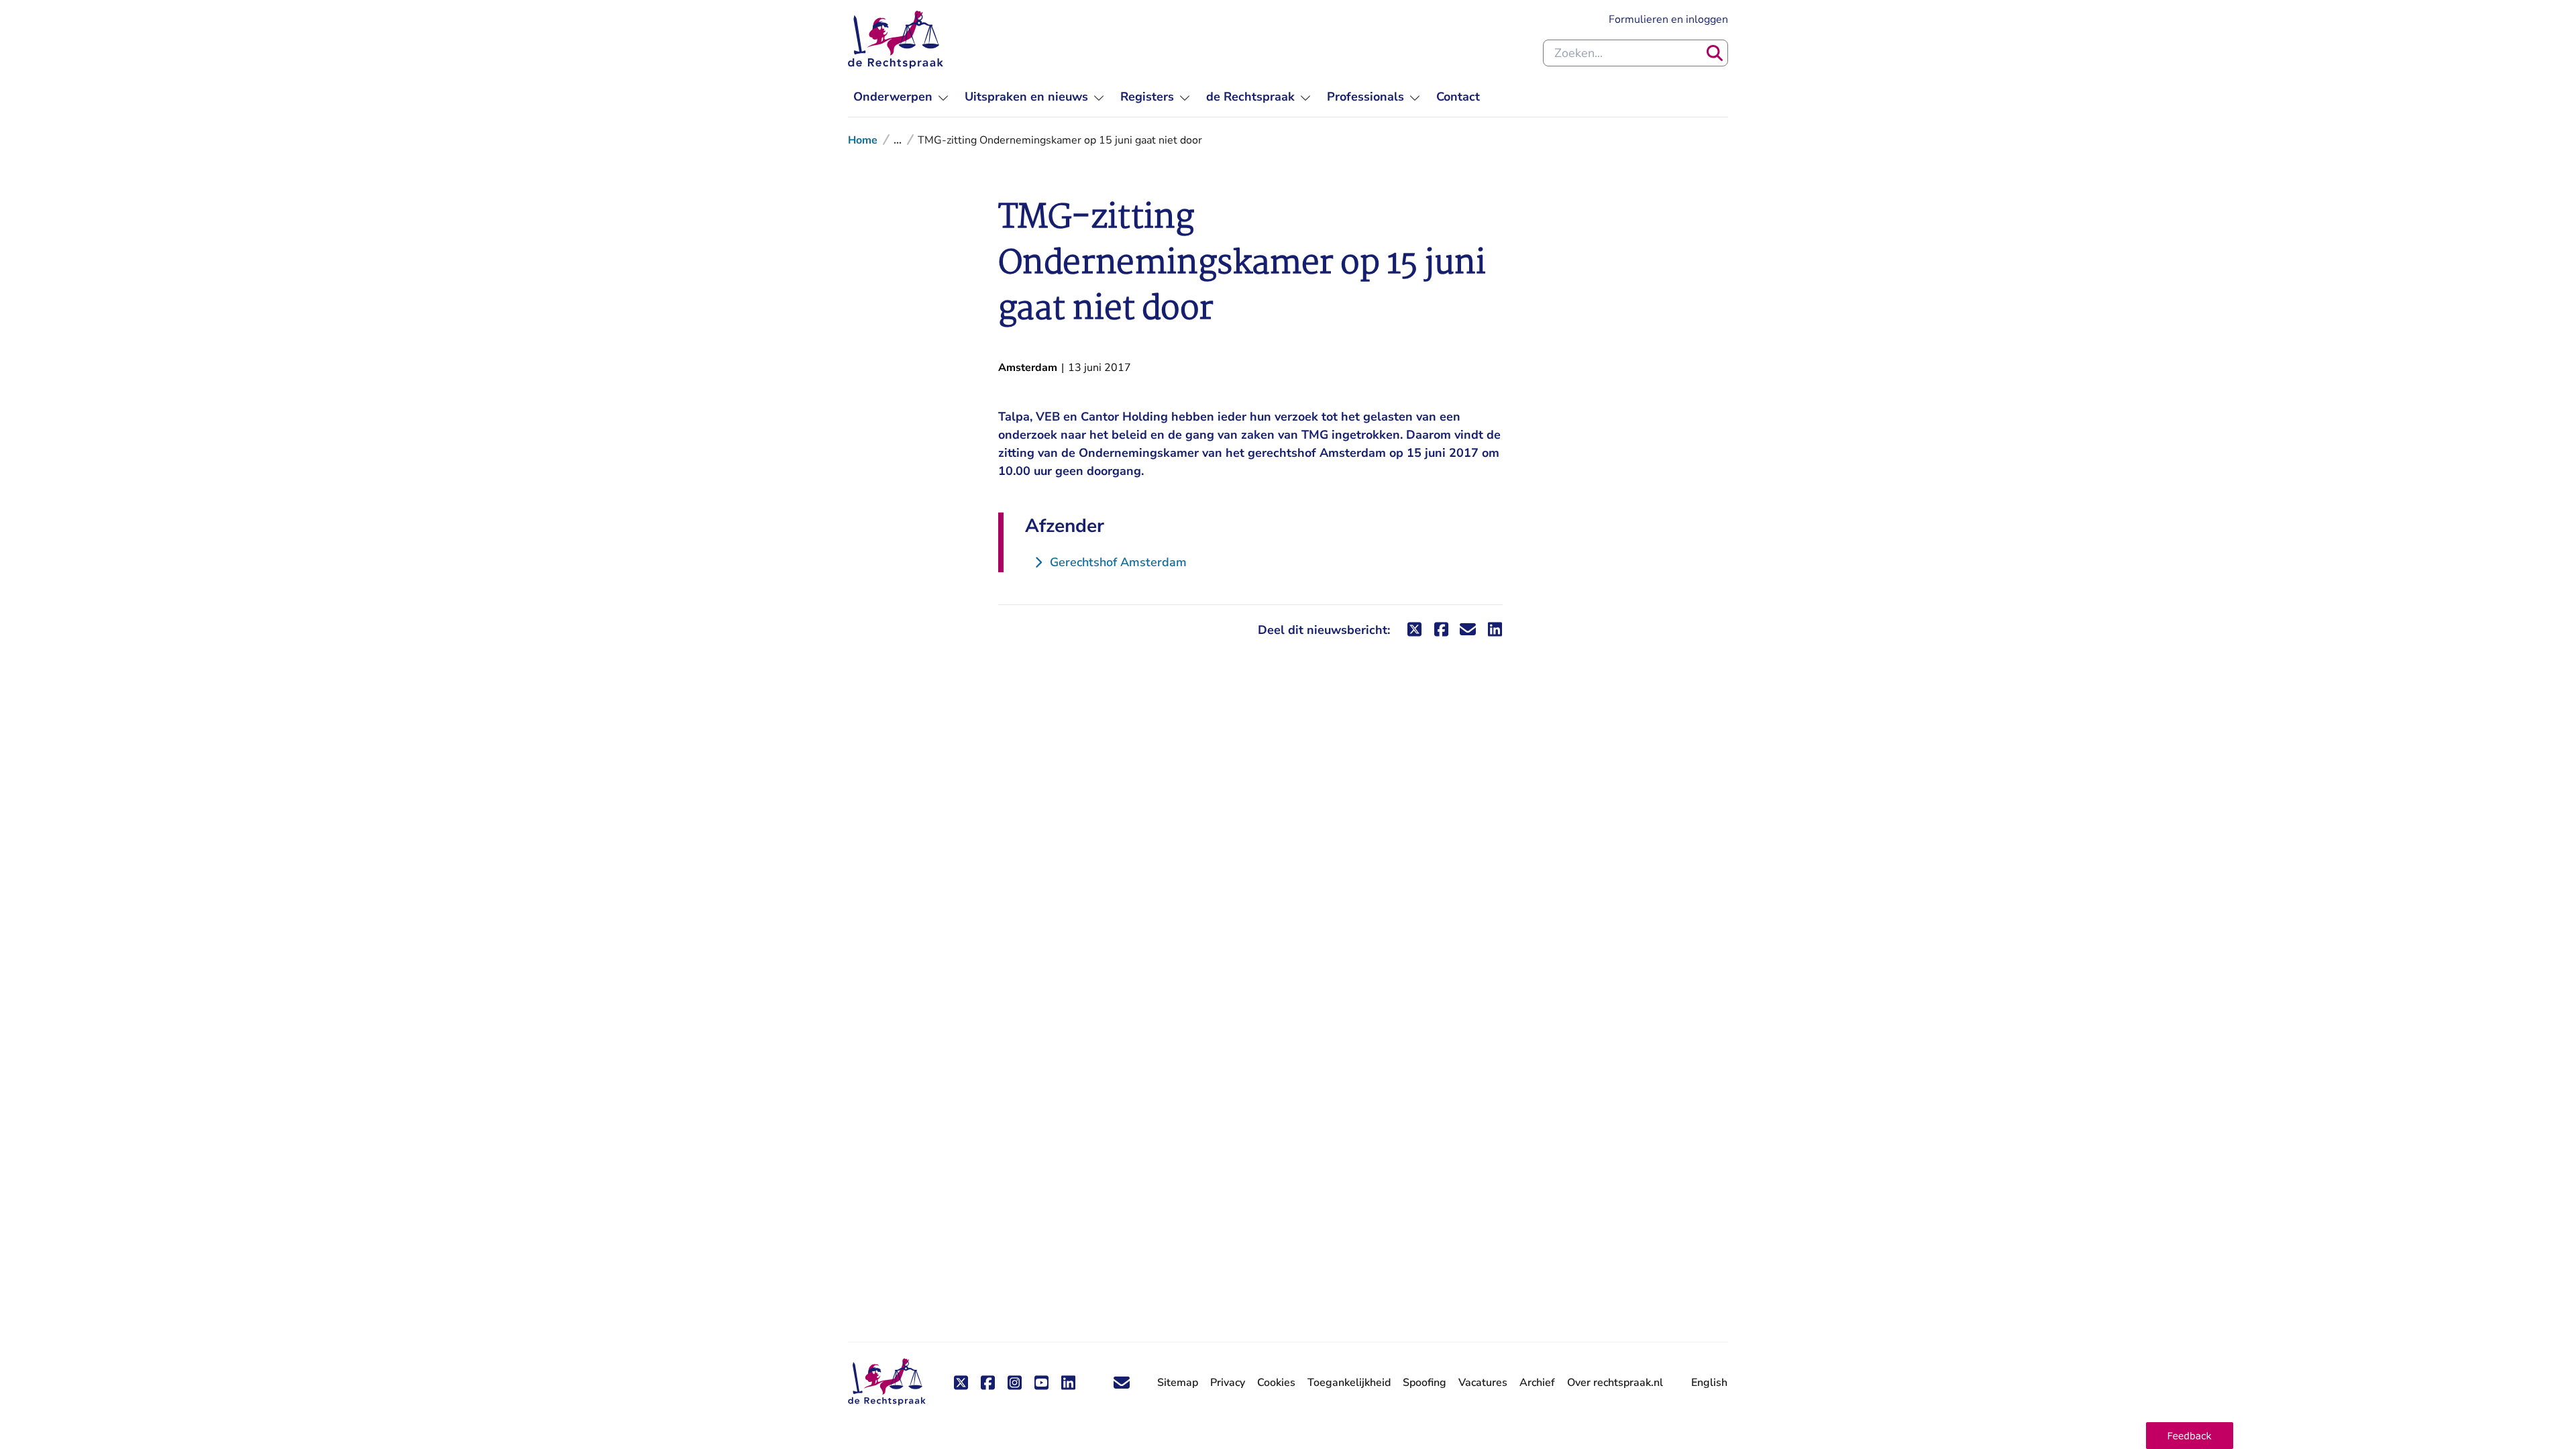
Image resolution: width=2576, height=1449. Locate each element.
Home (863, 140)
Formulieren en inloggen (1668, 19)
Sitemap (1178, 1383)
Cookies (1276, 1383)
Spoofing (1425, 1383)
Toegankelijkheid (1349, 1383)
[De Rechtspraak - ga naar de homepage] (896, 40)
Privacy (1228, 1383)
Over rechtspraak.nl (1615, 1383)
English (1709, 1383)
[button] (2190, 1436)
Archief (1537, 1383)
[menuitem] (901, 97)
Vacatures (1483, 1383)
